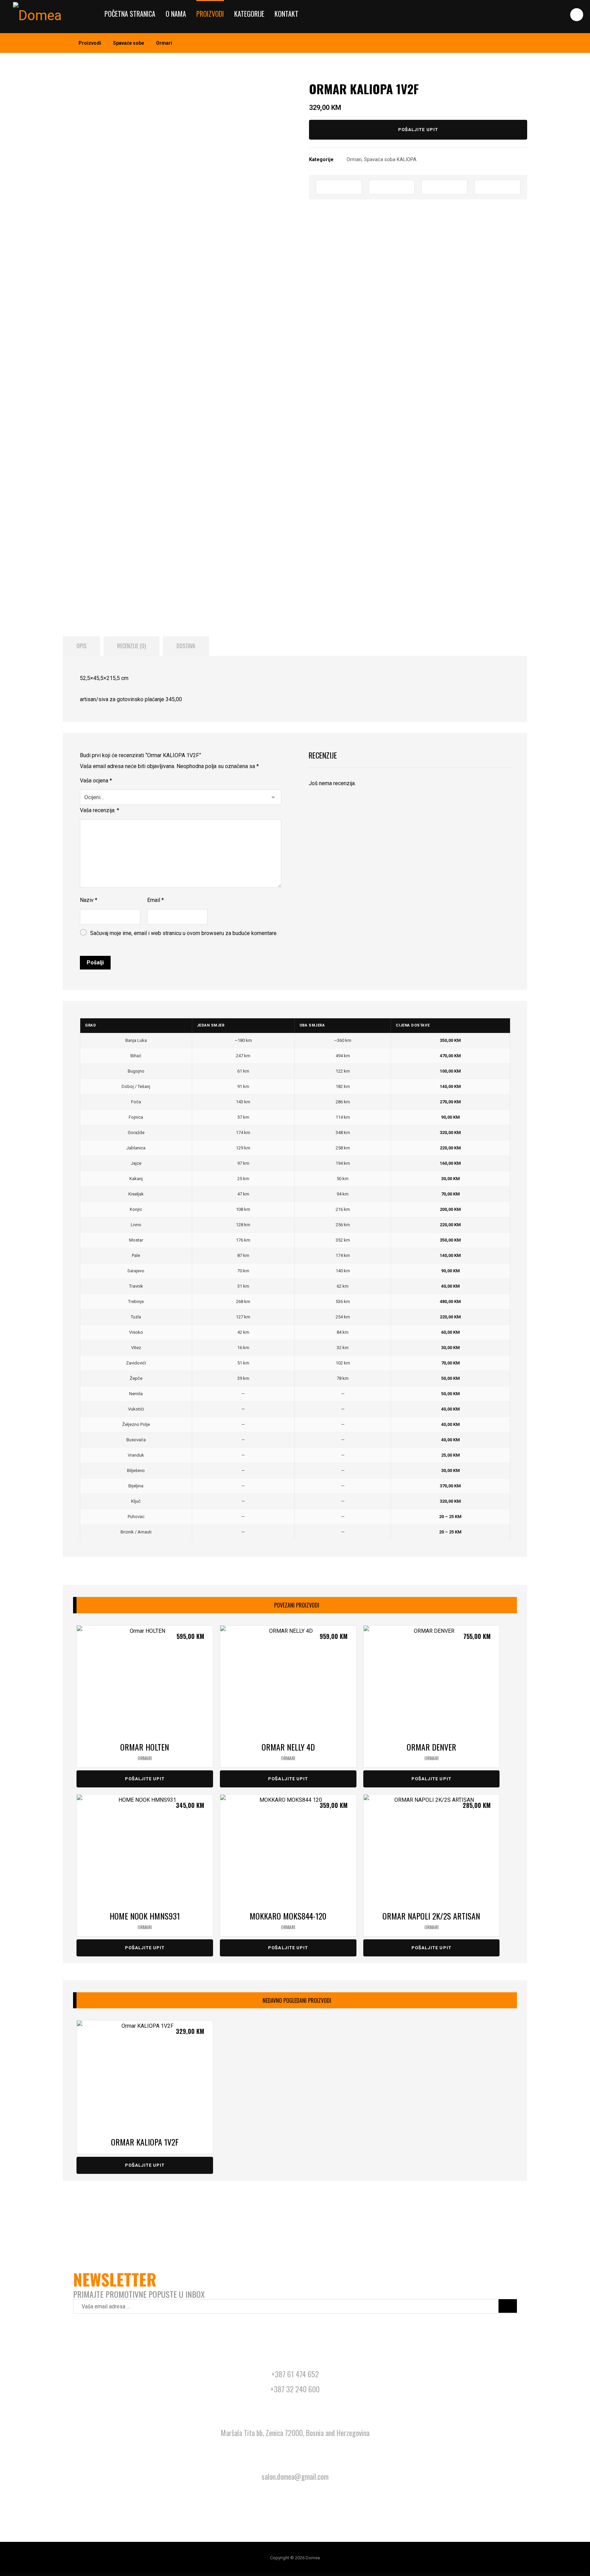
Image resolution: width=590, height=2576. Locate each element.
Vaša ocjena (96, 781)
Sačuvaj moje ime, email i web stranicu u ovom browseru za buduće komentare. (184, 933)
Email (156, 900)
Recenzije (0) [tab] (131, 646)
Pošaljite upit (418, 130)
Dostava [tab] (186, 646)
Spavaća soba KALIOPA (390, 160)
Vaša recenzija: (100, 810)
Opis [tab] (81, 646)
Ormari (354, 160)
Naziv (89, 900)
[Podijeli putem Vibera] (497, 187)
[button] (577, 15)
